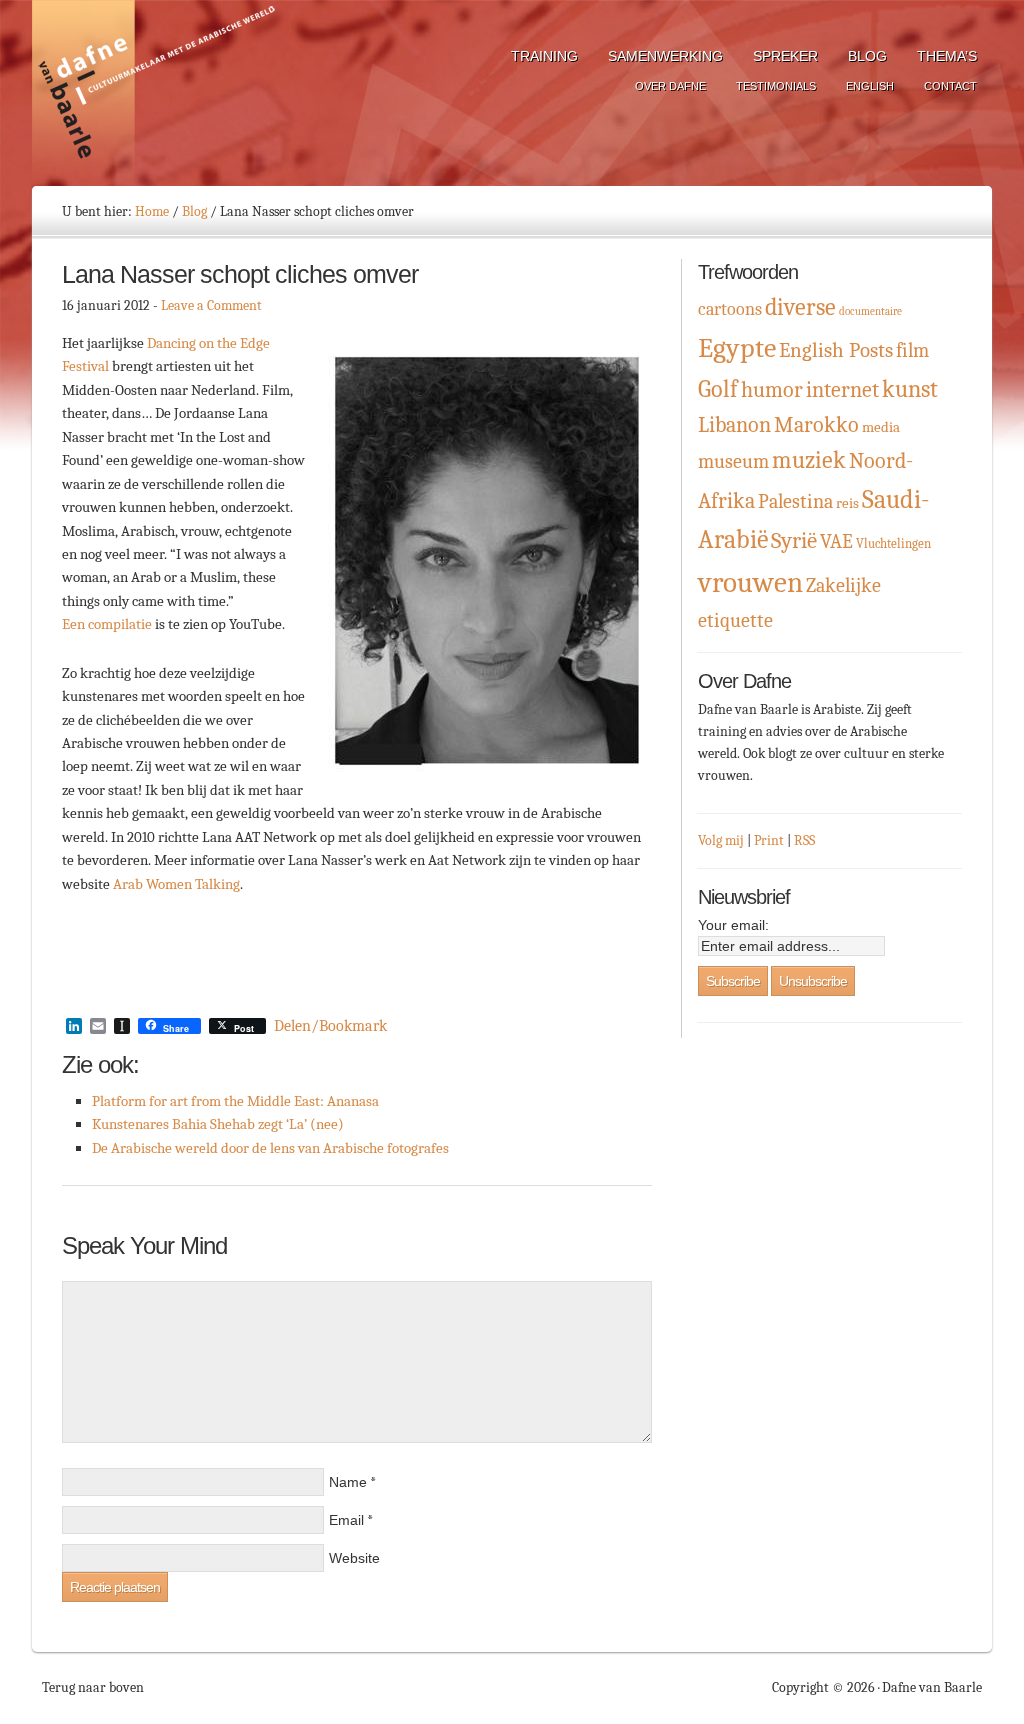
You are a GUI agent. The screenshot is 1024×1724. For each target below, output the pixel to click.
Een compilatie (107, 624)
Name (348, 1482)
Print (769, 840)
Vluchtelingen (893, 543)
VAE (836, 541)
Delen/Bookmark (330, 1026)
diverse (800, 307)
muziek (809, 460)
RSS (804, 840)
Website (354, 1558)
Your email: (733, 925)
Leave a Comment (211, 305)
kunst (910, 389)
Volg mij (721, 840)
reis (847, 503)
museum (733, 461)
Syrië (794, 540)
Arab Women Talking (176, 884)
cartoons (730, 309)
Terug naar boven (93, 1687)
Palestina (795, 501)
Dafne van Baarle (157, 93)
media (881, 427)
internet (842, 390)
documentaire (870, 311)
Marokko (816, 425)
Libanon (734, 424)
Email (346, 1520)
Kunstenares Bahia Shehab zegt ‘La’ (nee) (218, 1124)
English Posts (836, 350)
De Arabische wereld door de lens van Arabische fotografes (270, 1148)
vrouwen (750, 582)
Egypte (737, 348)
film (912, 350)
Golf (718, 389)
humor (772, 389)
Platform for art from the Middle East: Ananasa (235, 1101)
